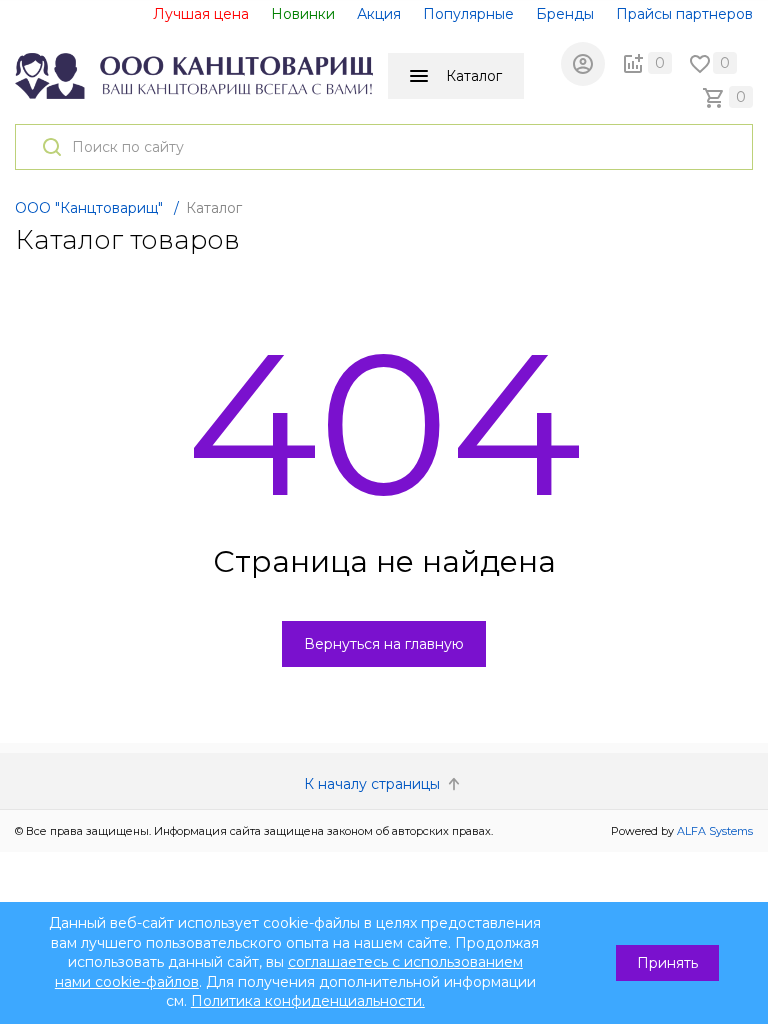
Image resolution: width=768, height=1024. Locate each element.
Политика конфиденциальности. (308, 1001)
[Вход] (583, 64)
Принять (667, 963)
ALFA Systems (715, 831)
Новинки (303, 14)
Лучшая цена (201, 14)
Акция (379, 14)
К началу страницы (374, 784)
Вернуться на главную (384, 644)
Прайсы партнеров (684, 14)
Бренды (565, 14)
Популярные (468, 14)
